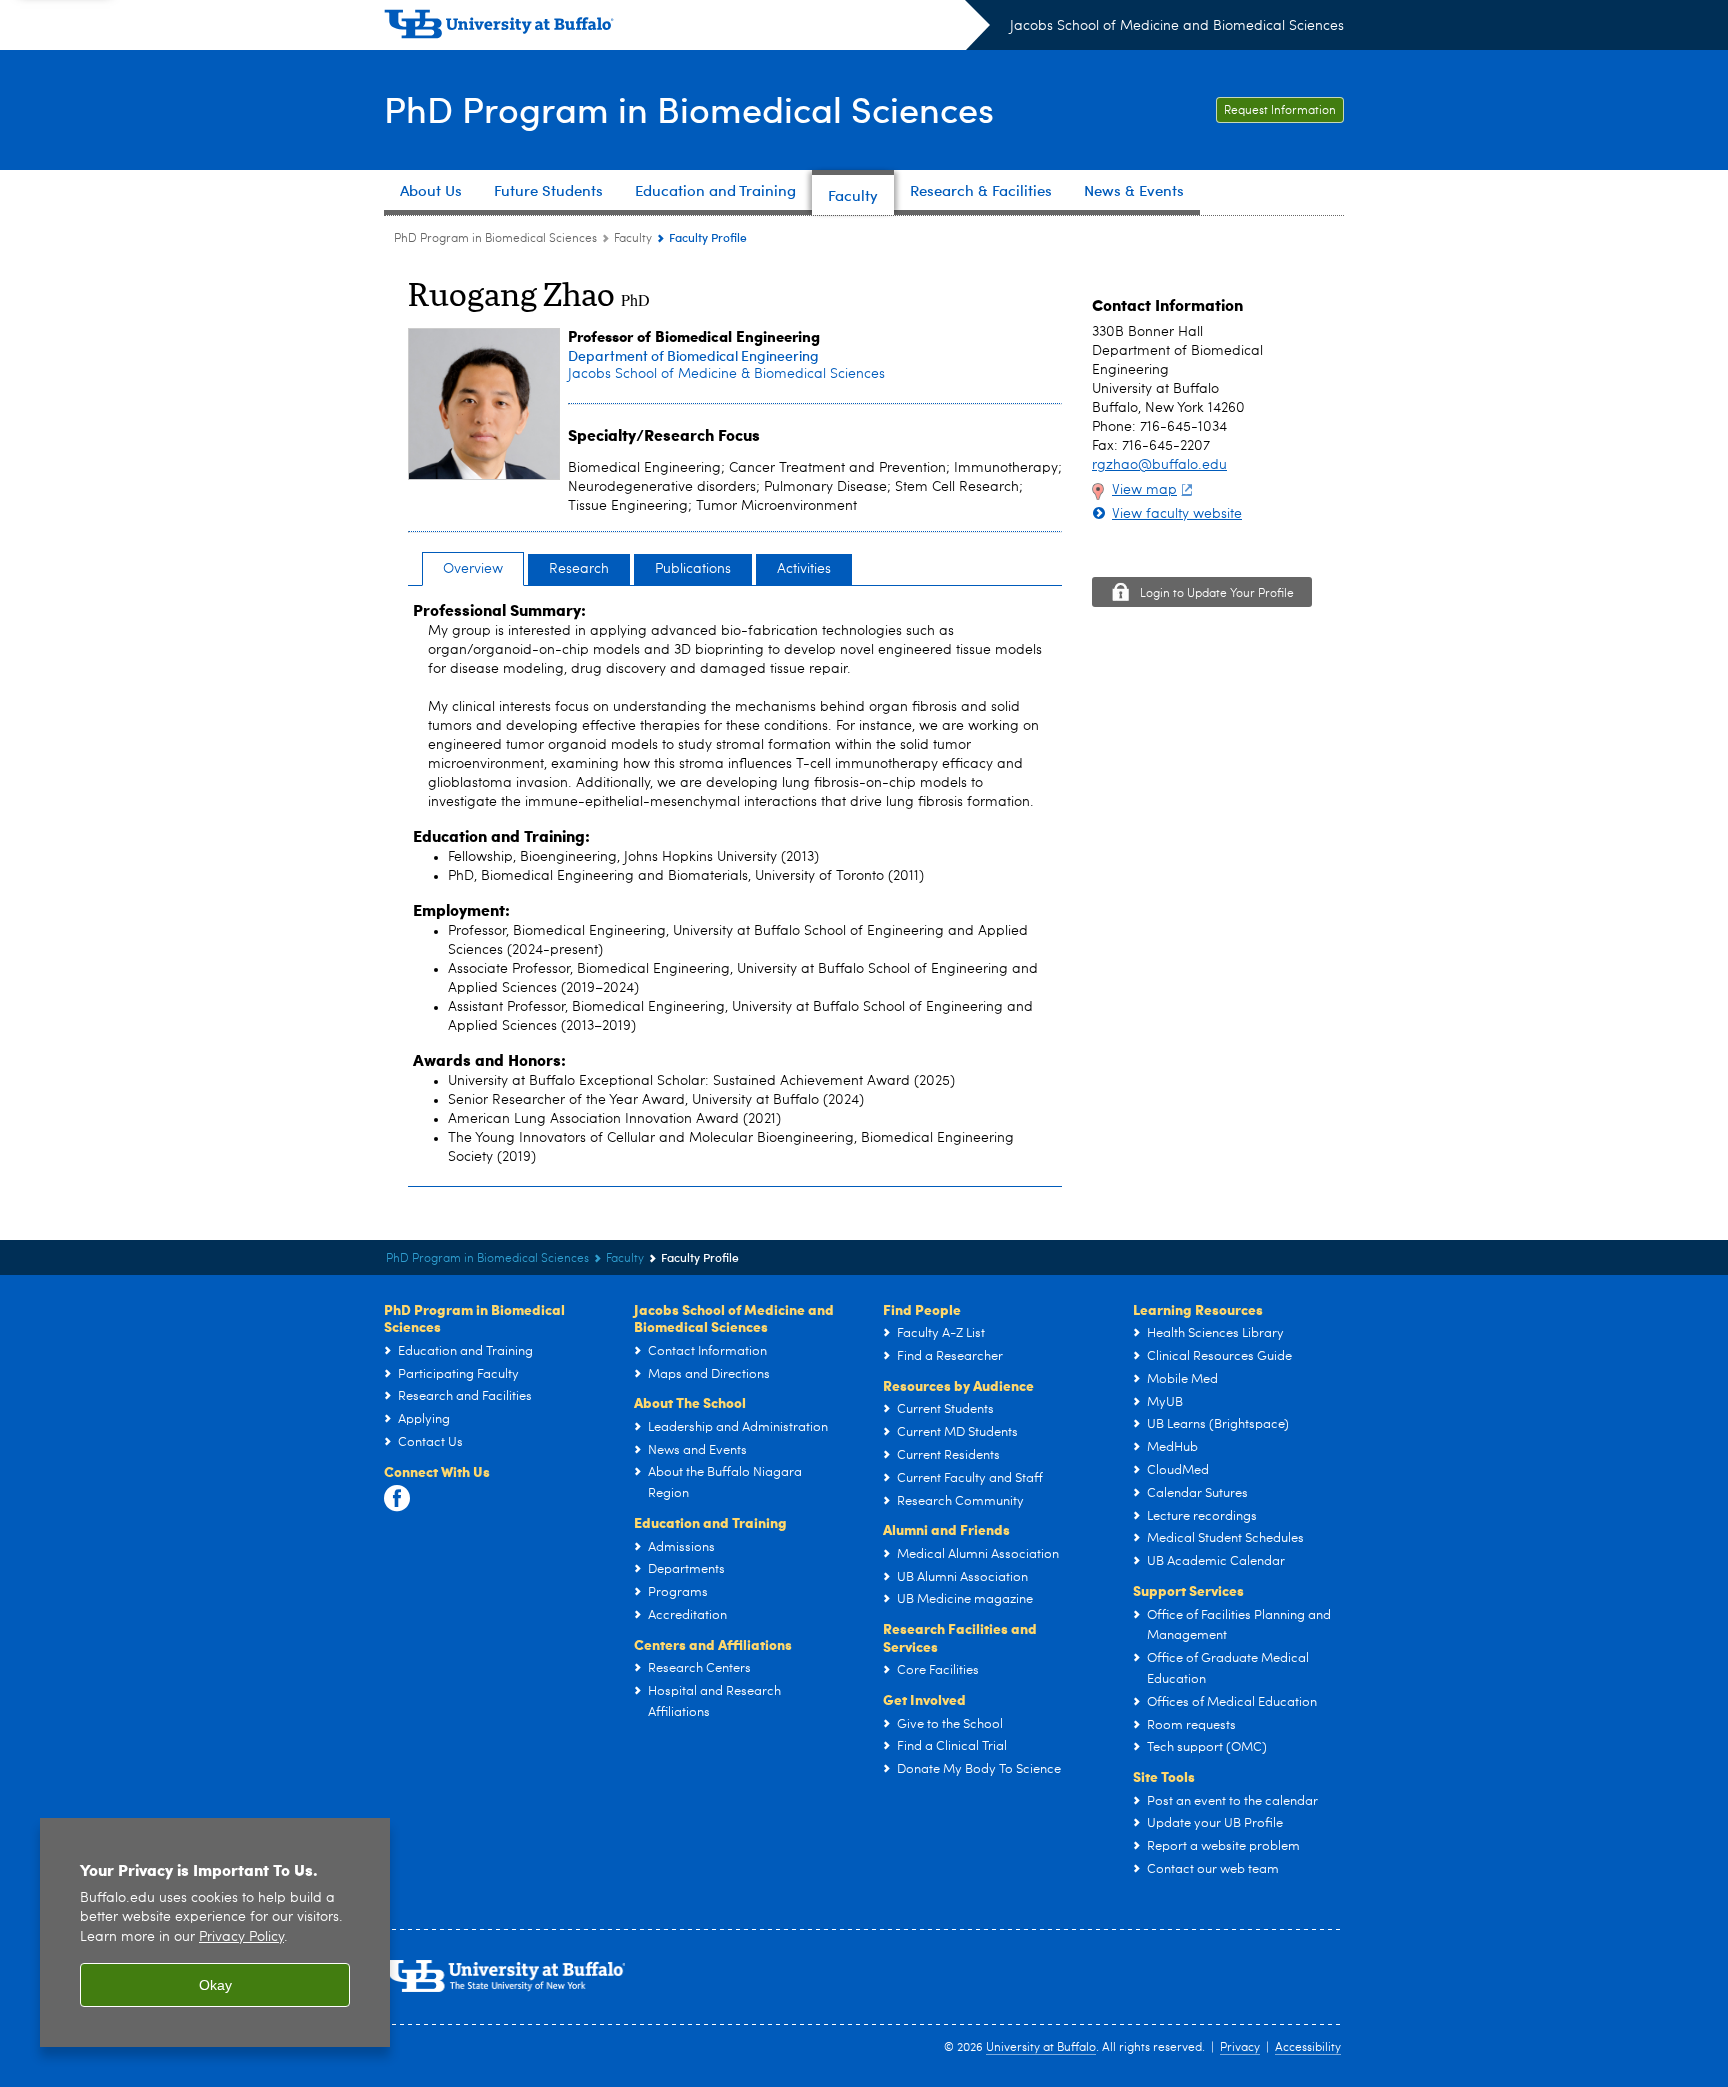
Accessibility (1308, 2048)
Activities (804, 569)
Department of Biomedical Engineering (693, 355)
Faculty (633, 239)
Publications (693, 569)
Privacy (1240, 2048)
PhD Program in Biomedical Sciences (689, 108)
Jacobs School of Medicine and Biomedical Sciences (1177, 26)
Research (579, 569)
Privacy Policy (241, 1937)
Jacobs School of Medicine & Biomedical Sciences (726, 374)
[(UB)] (687, 28)
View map (1144, 490)
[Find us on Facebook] (397, 1499)
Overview (473, 569)
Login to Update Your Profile (1217, 594)
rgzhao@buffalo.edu (1159, 465)
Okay (215, 1985)
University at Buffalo (1041, 2048)
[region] (215, 1932)
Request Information (1280, 111)
